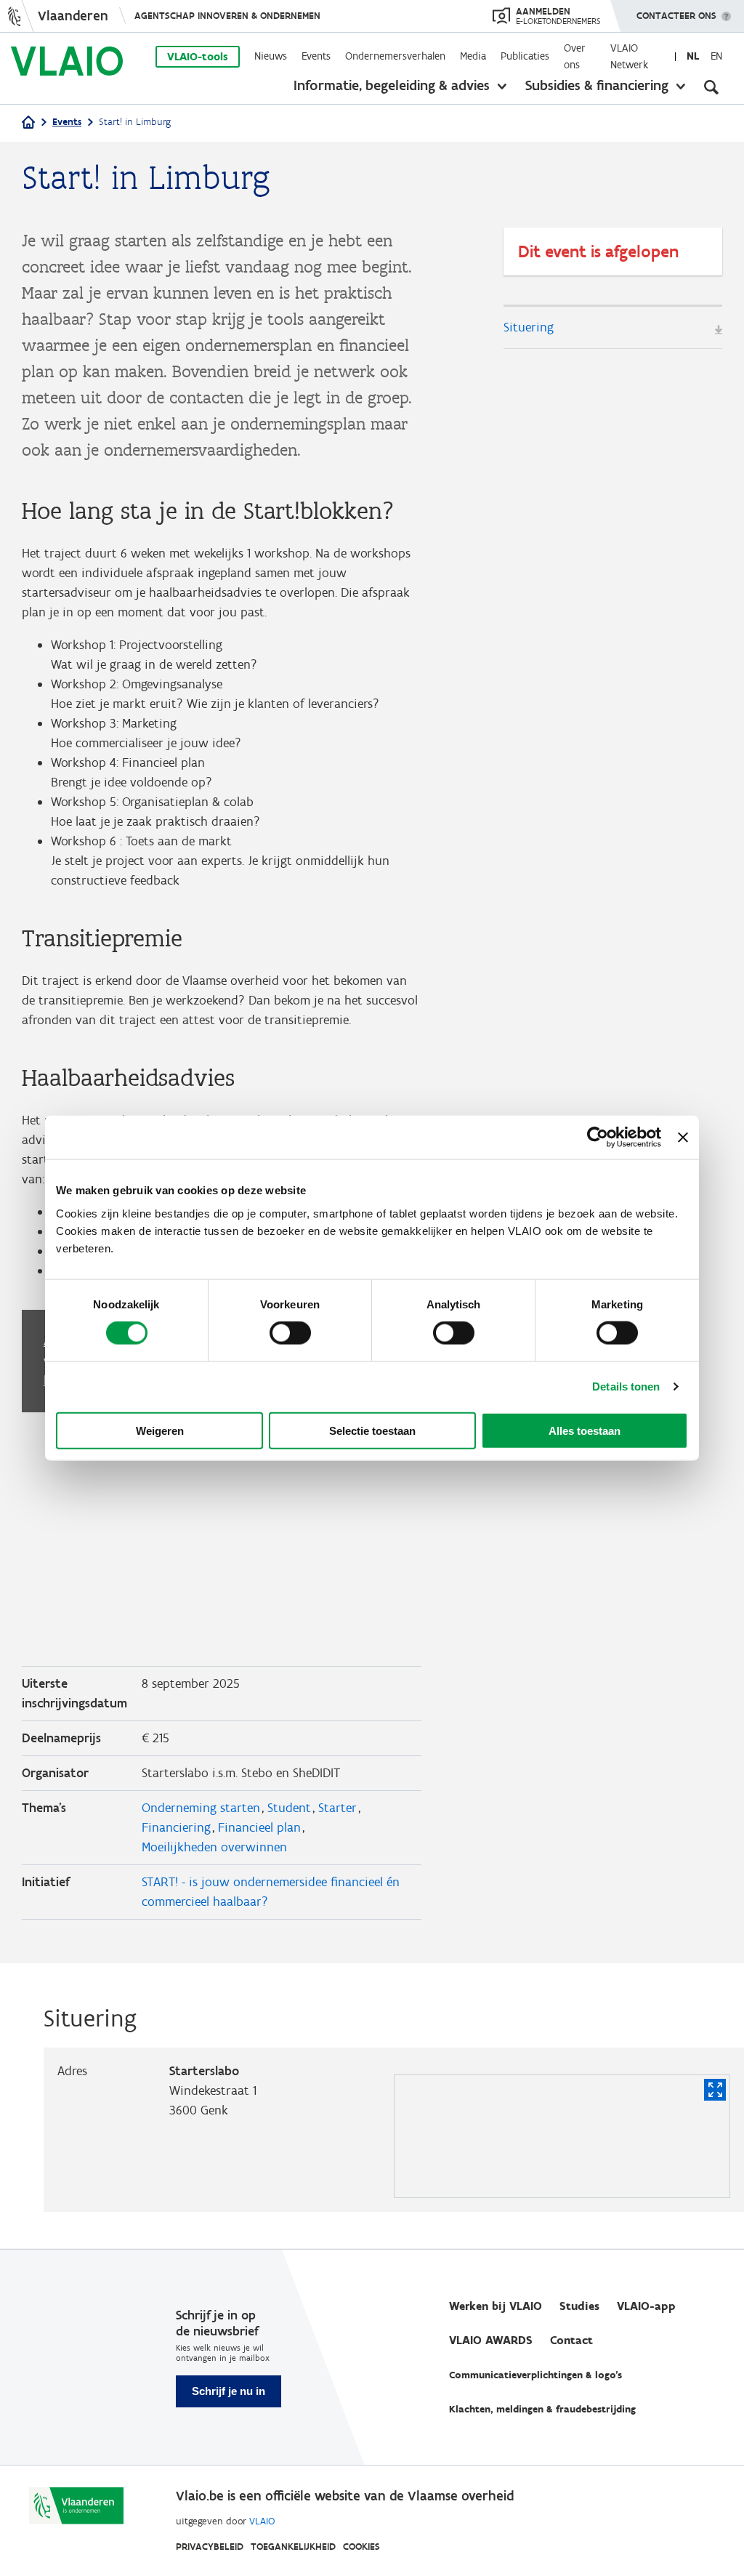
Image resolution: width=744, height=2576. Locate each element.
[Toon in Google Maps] (715, 2090)
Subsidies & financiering (597, 85)
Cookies (361, 2547)
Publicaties (525, 56)
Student (289, 1808)
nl (693, 56)
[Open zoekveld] (711, 87)
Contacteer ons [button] (676, 16)
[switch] (290, 1333)
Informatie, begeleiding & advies (392, 85)
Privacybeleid (210, 2547)
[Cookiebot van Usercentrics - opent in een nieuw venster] (598, 1138)
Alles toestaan (585, 1430)
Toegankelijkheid (293, 2547)
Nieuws (271, 56)
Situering (529, 327)
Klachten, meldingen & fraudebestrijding (542, 2409)
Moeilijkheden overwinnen (214, 1847)
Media (473, 56)
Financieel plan (259, 1827)
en (716, 56)
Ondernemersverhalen (395, 56)
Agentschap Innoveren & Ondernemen (227, 16)
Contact (571, 2340)
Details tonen (626, 1386)
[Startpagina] (28, 123)
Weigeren (160, 1430)
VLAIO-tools (198, 57)
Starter (337, 1808)
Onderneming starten (201, 1808)
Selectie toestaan (372, 1430)
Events (316, 56)
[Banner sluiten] (683, 1138)
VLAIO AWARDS (491, 2340)
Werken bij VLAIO (496, 2306)
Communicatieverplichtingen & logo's (535, 2375)
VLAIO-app (646, 2306)
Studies (579, 2306)
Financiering (176, 1827)
